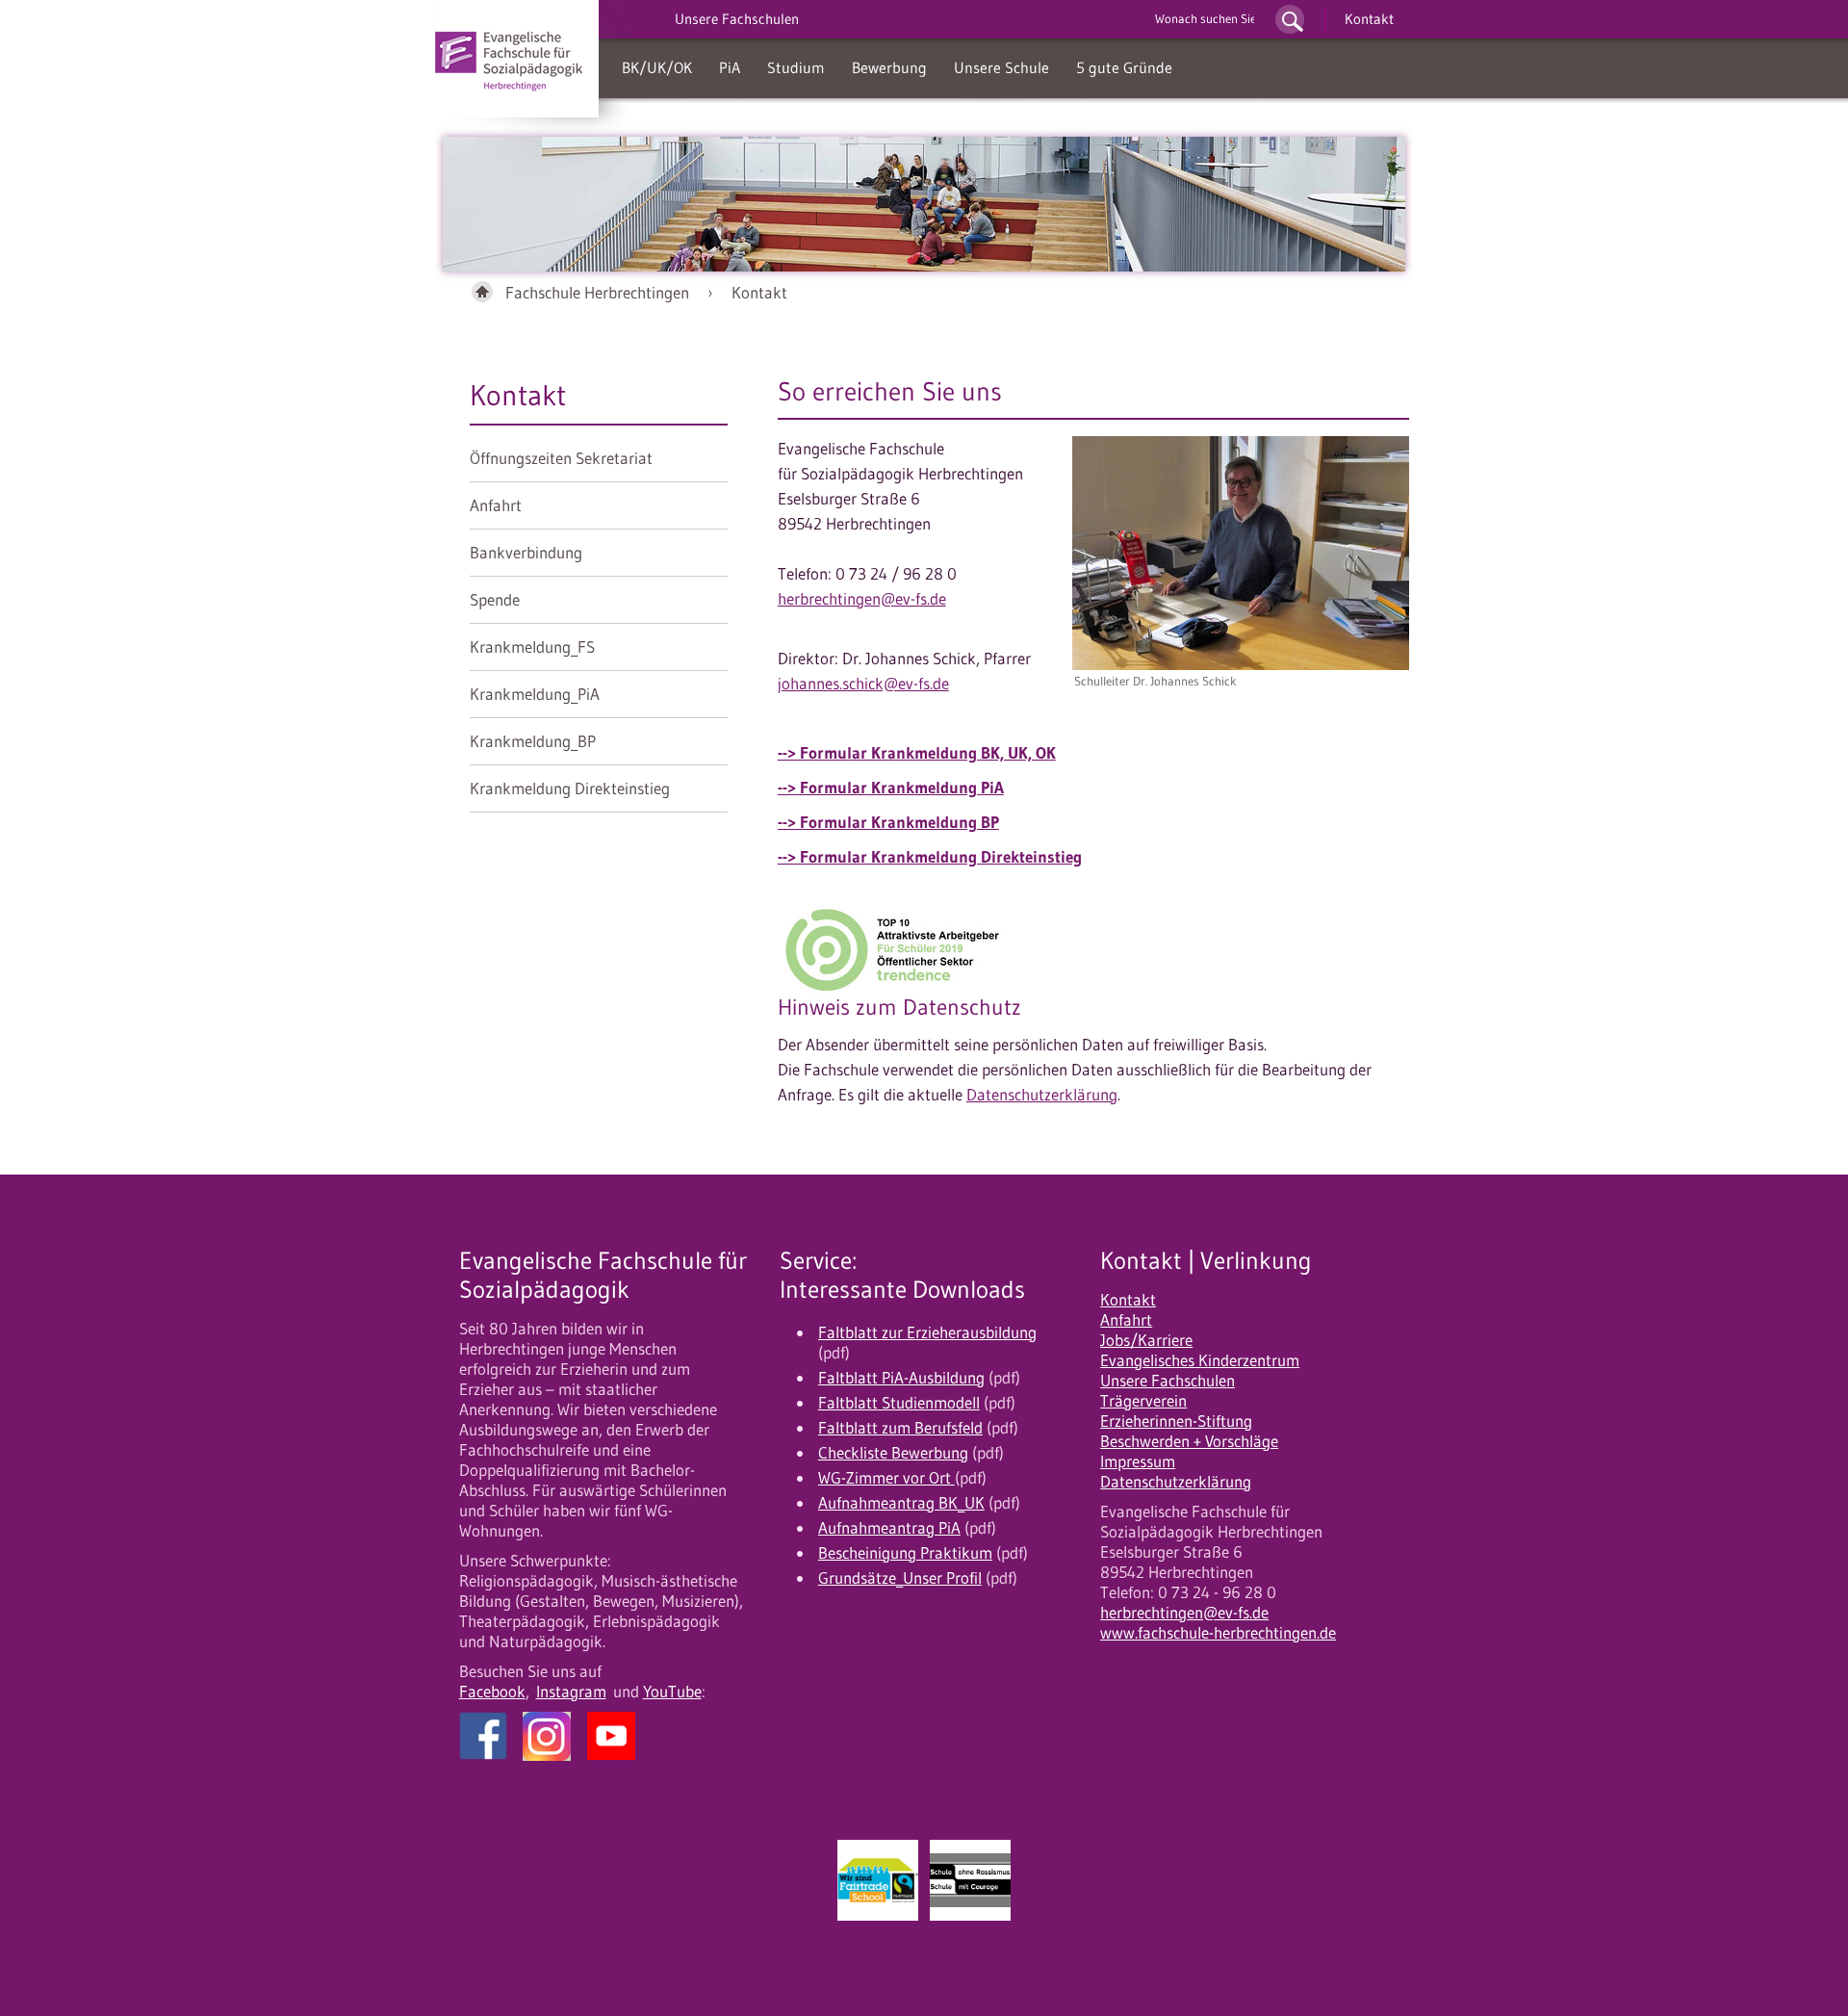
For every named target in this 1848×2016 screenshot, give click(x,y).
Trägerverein (1143, 1401)
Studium (796, 67)
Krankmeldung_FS (532, 647)
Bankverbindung (526, 553)
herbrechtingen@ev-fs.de (862, 599)
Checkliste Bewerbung (893, 1453)
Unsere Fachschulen (1168, 1381)
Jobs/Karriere (1146, 1340)
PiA (730, 67)
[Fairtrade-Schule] (878, 1880)
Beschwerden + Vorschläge (1189, 1441)
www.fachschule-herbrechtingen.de (1218, 1633)
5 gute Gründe (1124, 67)
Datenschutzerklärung (1042, 1095)
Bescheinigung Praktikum (905, 1553)
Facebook (492, 1692)
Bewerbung (889, 67)
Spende (495, 600)
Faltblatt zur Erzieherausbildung (927, 1332)
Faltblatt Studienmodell (899, 1403)
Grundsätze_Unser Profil (900, 1578)
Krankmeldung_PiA (535, 694)
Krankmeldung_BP (533, 741)
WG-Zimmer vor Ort (886, 1478)
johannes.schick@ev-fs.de (863, 684)
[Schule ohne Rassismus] (970, 1880)
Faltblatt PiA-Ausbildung (901, 1378)
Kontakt (1369, 19)
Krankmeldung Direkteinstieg (570, 788)
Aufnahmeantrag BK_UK (901, 1503)
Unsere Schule (1001, 67)
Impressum (1138, 1461)
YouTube (672, 1692)
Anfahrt (496, 505)
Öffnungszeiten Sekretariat (561, 458)
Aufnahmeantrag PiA (889, 1528)
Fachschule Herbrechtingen (597, 293)
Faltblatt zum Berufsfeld (900, 1428)
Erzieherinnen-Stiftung (1176, 1421)
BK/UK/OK (657, 67)
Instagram (571, 1692)
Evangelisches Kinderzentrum (1200, 1360)
